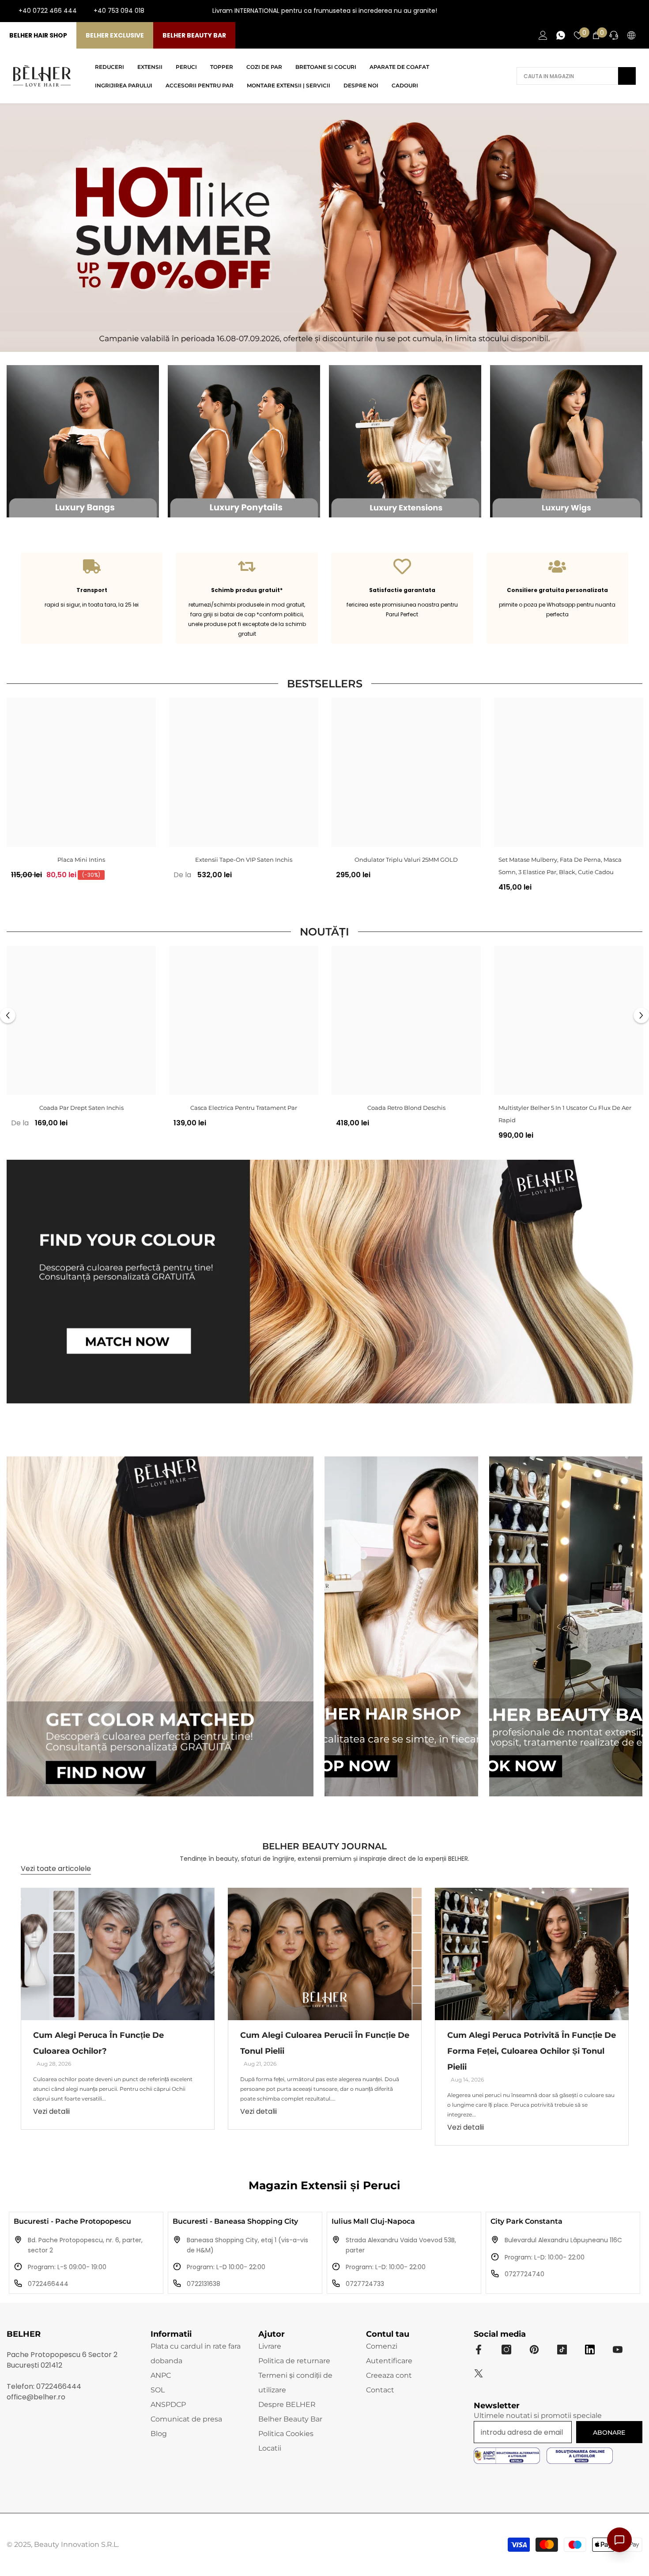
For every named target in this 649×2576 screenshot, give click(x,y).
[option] (81, 792)
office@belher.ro (36, 2397)
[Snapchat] (590, 2350)
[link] (92, 598)
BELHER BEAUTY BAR (194, 35)
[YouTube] (622, 11)
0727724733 (365, 2284)
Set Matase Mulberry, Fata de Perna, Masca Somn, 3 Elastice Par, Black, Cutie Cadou (560, 866)
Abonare (609, 2433)
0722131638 (204, 2284)
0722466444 (48, 2284)
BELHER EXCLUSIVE (115, 35)
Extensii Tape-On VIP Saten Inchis (244, 860)
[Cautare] (576, 76)
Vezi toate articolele (56, 1869)
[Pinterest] (534, 2350)
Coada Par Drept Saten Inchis (81, 1108)
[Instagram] (607, 11)
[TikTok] (636, 11)
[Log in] (543, 35)
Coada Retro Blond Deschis (406, 1108)
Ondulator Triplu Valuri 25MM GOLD (406, 860)
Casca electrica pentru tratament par (244, 1108)
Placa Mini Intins (81, 860)
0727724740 (524, 2274)
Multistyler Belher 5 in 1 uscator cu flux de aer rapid (565, 1114)
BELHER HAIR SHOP (38, 35)
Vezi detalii (51, 2111)
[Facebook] (593, 11)
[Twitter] (479, 2373)
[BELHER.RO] (83, 441)
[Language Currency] (631, 35)
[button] (8, 1015)
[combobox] (567, 76)
